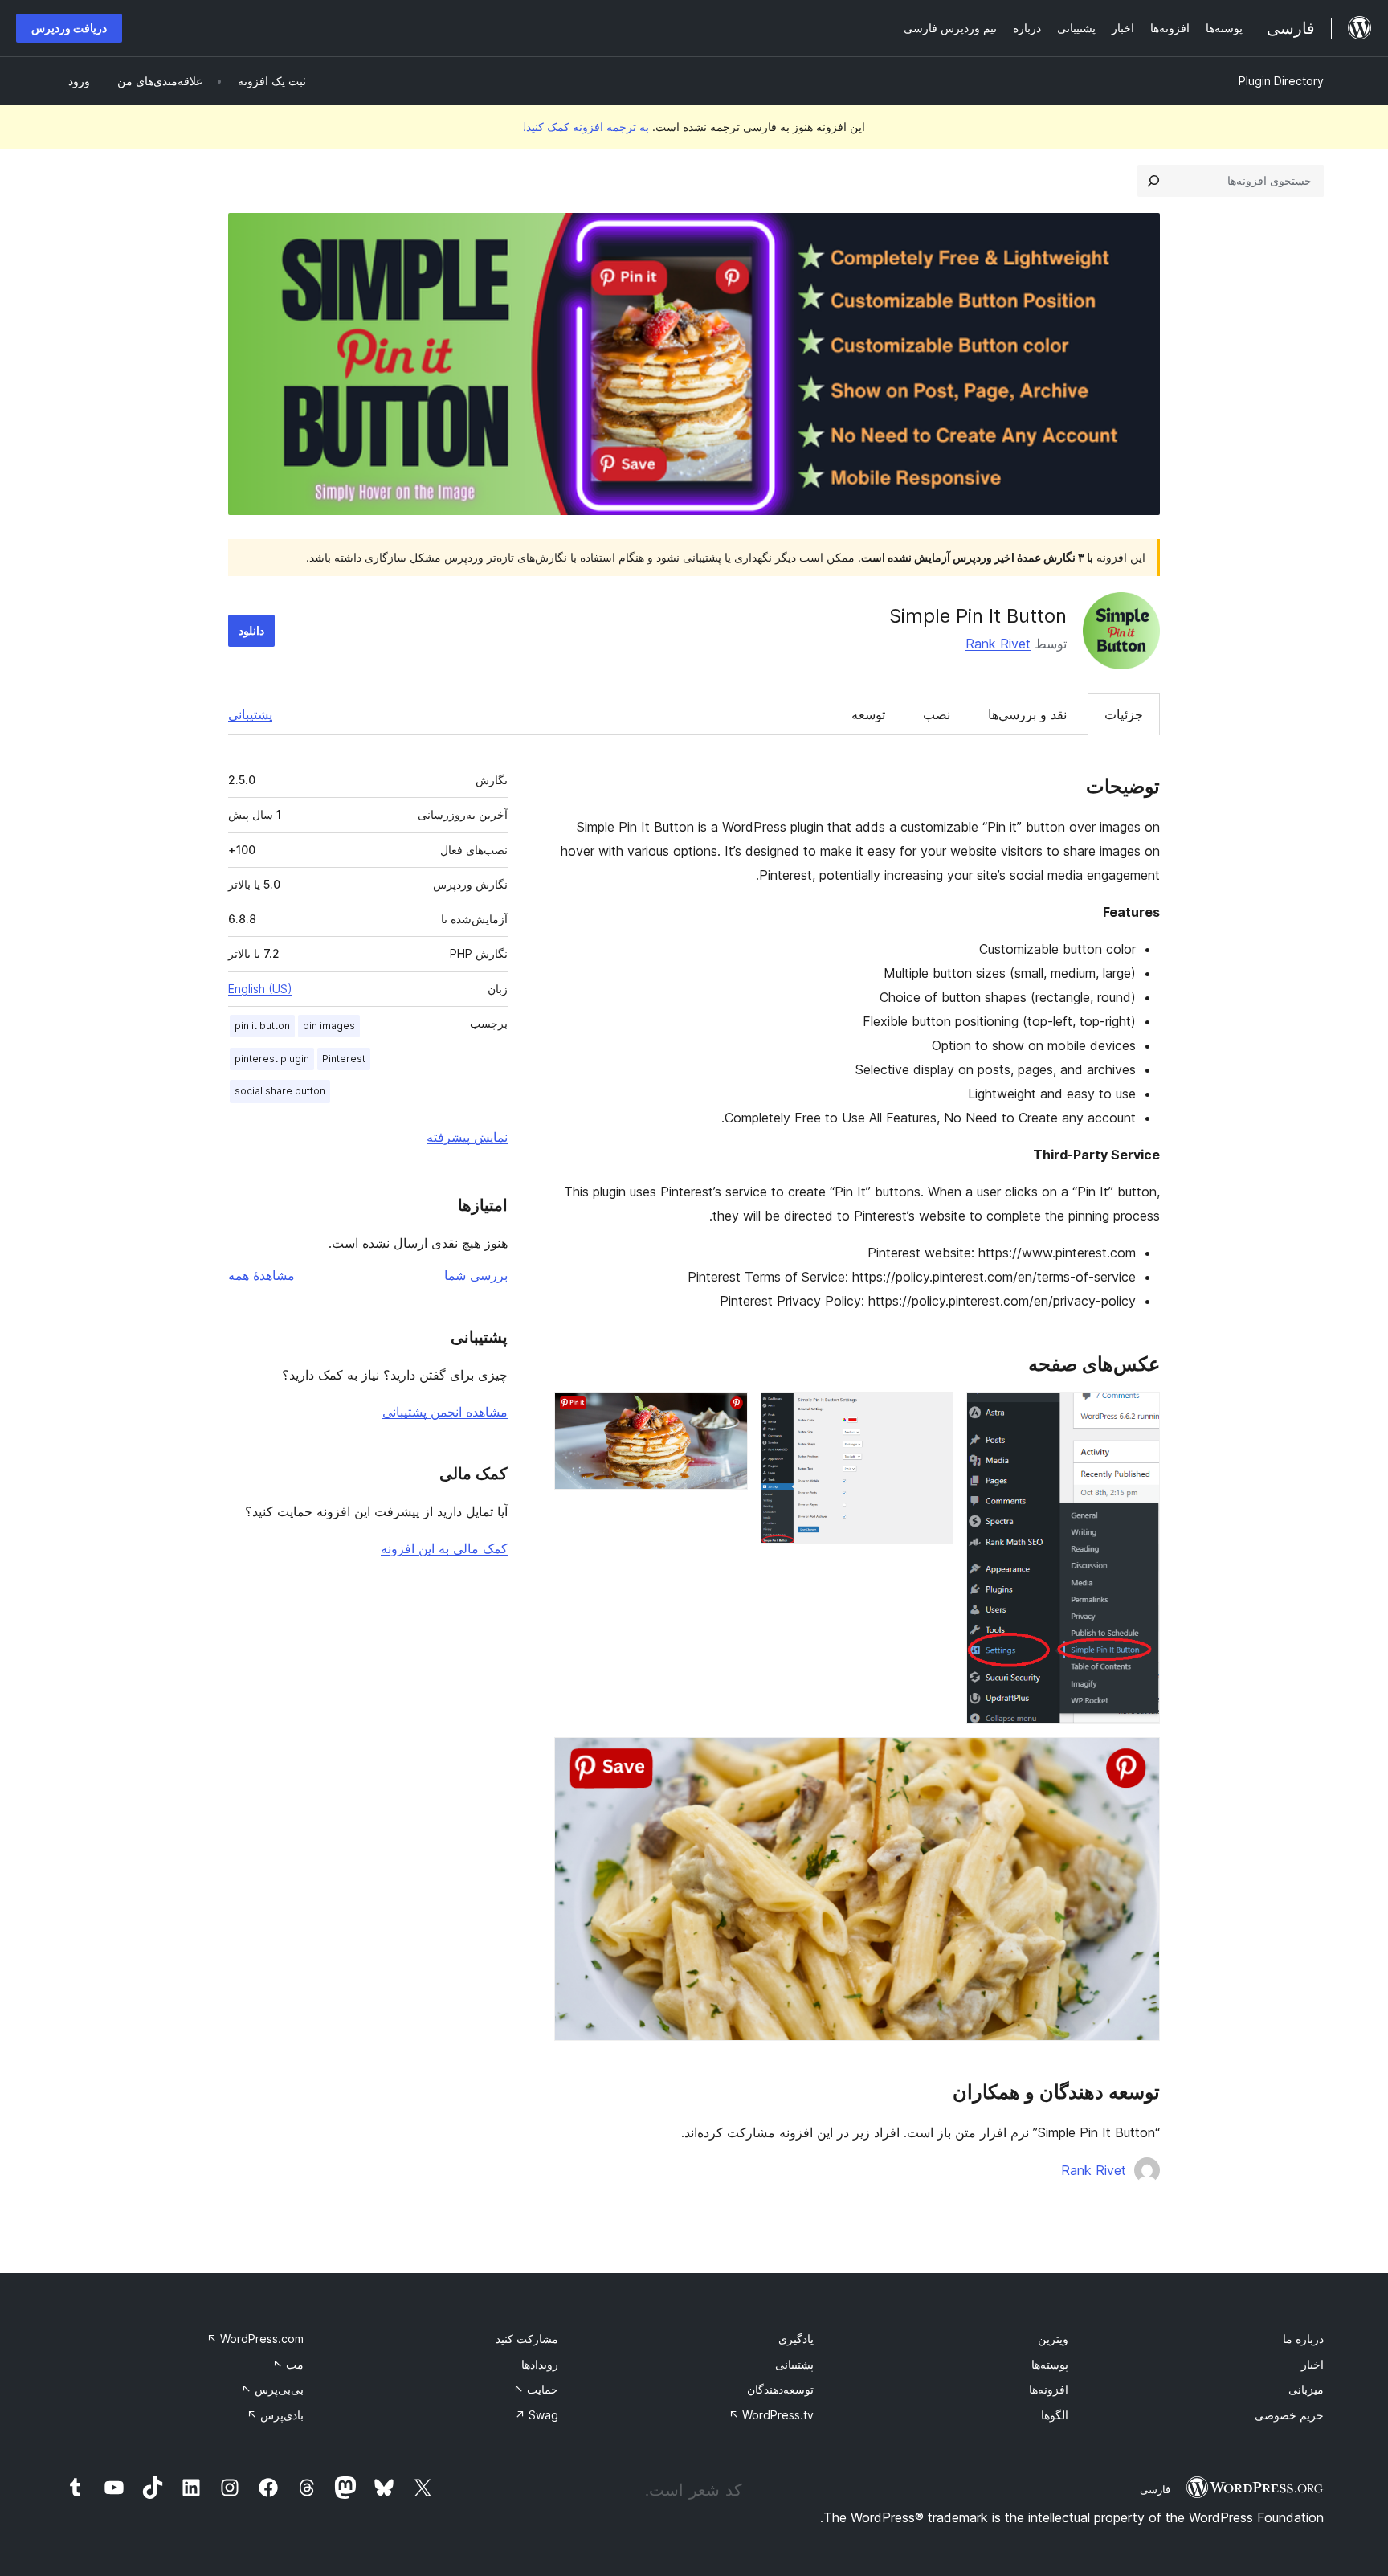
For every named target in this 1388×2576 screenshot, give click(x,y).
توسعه (868, 714)
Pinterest (344, 1059)
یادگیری (796, 2339)
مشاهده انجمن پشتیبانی (445, 1412)
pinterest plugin (272, 1059)
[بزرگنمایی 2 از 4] (932, 1414)
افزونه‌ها (1049, 2389)
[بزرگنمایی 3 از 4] (726, 1414)
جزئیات (1124, 714)
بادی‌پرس (275, 2415)
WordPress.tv (771, 2415)
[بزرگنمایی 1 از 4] (1138, 1414)
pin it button (262, 1026)
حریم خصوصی (1289, 2415)
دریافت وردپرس (69, 28)
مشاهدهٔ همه (261, 1275)
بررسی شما (476, 1275)
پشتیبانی (250, 714)
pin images (329, 1026)
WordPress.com (255, 2339)
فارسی (1155, 2489)
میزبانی (1306, 2389)
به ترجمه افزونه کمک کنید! (586, 127)
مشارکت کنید (527, 2339)
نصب (937, 714)
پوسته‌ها (1050, 2364)
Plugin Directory (1281, 81)
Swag (537, 2415)
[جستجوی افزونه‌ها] (1153, 181)
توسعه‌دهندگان (780, 2389)
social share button (280, 1091)
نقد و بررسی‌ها (1027, 714)
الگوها (1055, 2415)
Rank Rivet (998, 644)
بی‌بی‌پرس (272, 2389)
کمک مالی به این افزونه (444, 1548)
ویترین (1053, 2339)
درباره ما (1303, 2339)
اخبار (1312, 2364)
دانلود (251, 630)
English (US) (260, 989)
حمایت (536, 2389)
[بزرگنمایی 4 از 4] (1138, 1759)
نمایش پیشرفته (467, 1137)
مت (288, 2364)
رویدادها (540, 2364)
